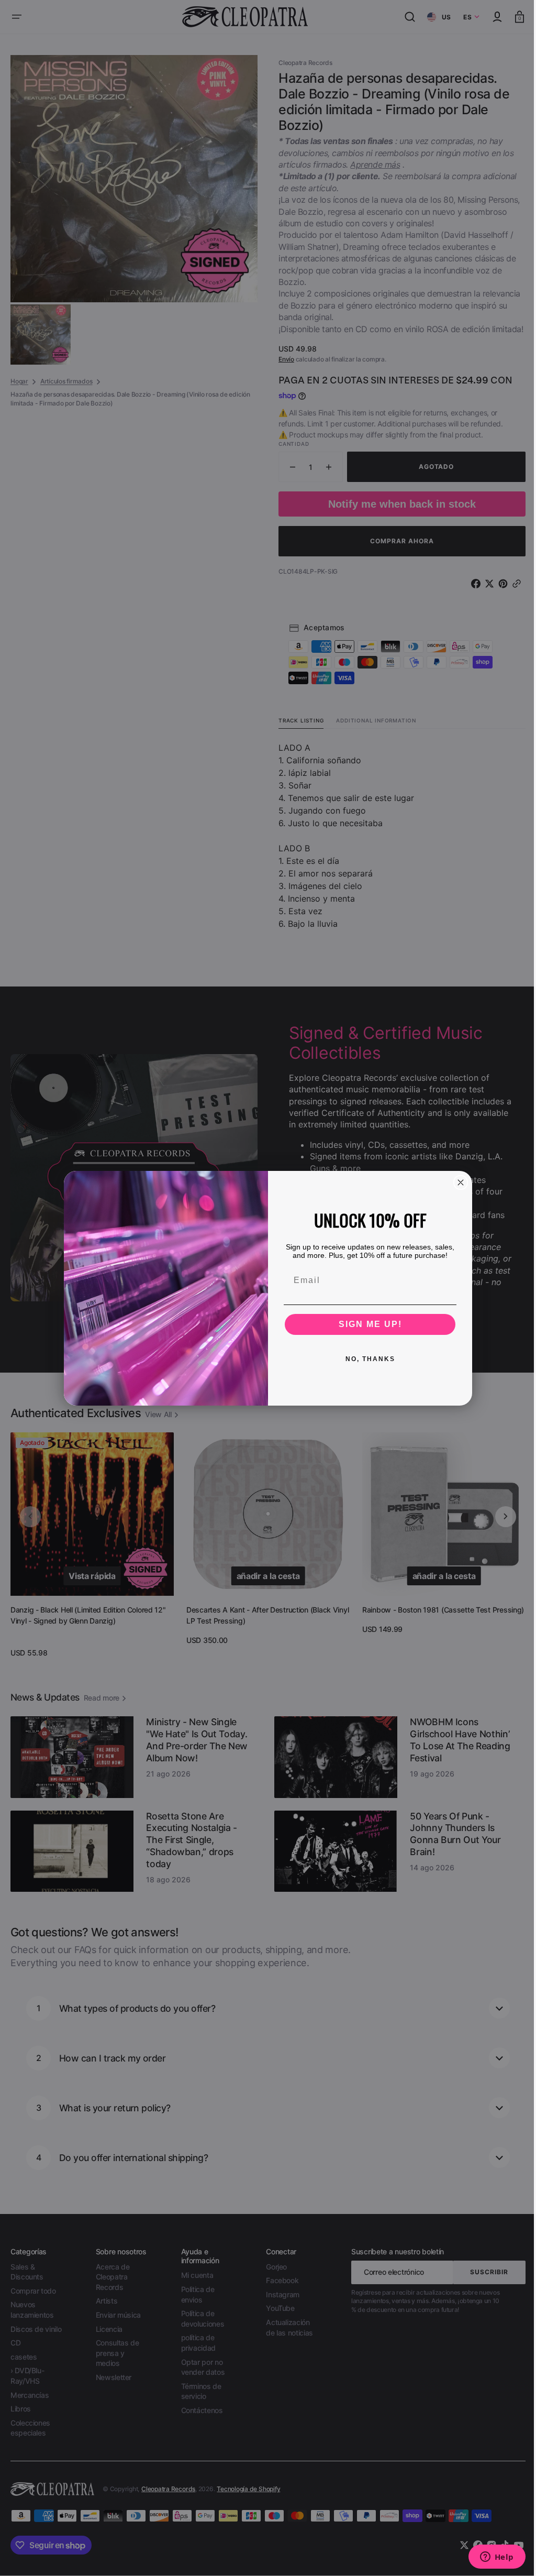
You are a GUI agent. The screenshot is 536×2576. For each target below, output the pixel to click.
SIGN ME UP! (366, 1324)
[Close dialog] (457, 1182)
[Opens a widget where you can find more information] (489, 2558)
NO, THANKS (366, 1359)
